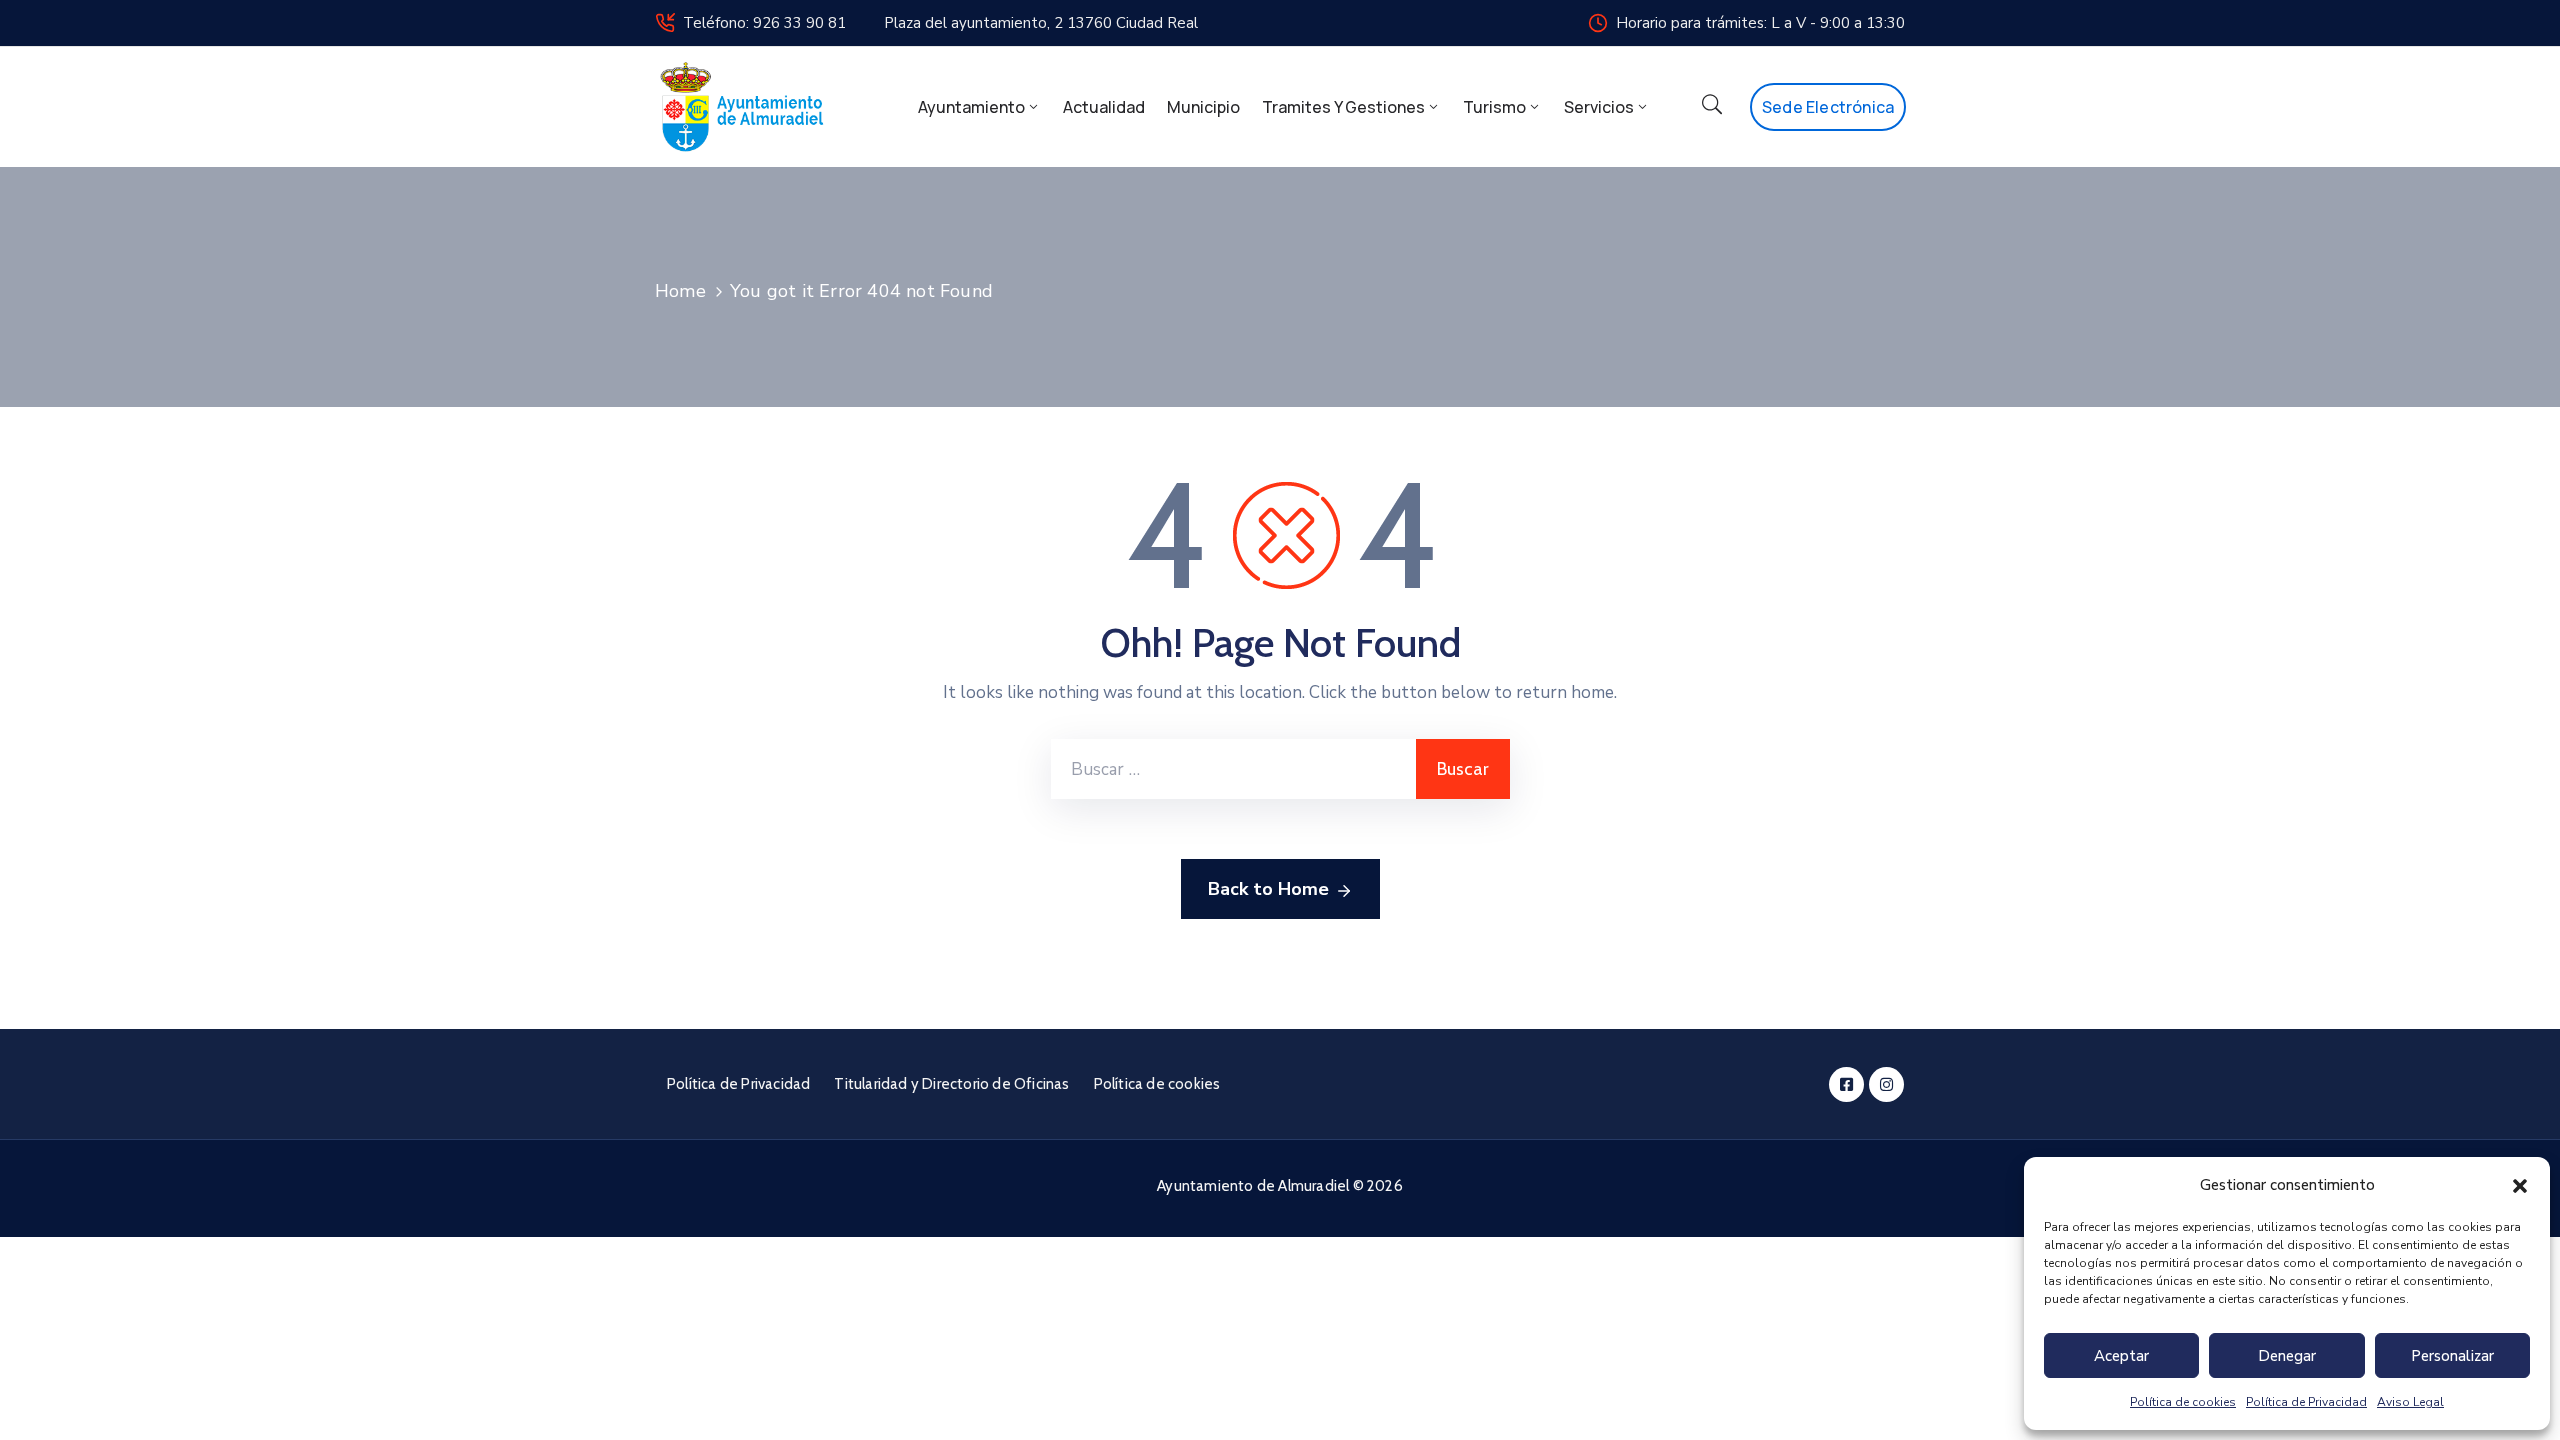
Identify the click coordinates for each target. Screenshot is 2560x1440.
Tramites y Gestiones (1343, 107)
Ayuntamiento (971, 107)
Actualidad (1104, 107)
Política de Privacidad (2306, 1402)
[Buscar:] (1233, 769)
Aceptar (2121, 1356)
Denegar (2287, 1356)
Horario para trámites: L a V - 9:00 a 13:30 (1760, 23)
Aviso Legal (2410, 1402)
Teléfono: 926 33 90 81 (764, 23)
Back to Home (1268, 889)
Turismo (1494, 107)
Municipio (1203, 107)
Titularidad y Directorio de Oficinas (951, 1084)
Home (680, 291)
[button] (2520, 1185)
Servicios (1599, 107)
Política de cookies (2183, 1402)
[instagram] (1886, 1084)
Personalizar (2452, 1356)
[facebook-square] (1846, 1084)
